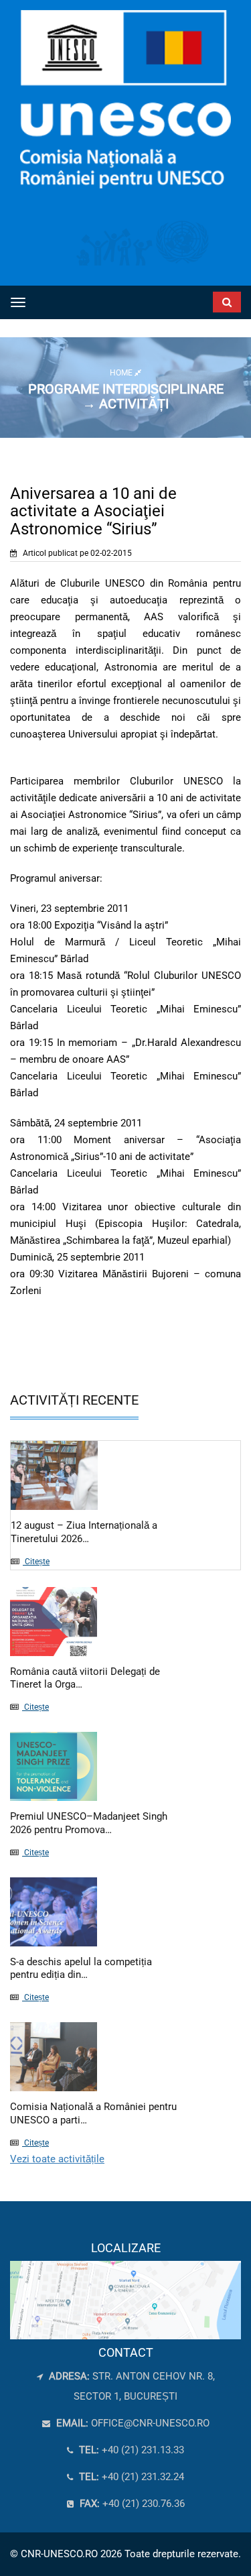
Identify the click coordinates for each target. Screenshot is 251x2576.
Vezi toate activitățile (57, 2159)
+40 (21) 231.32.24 (130, 2477)
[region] (125, 2291)
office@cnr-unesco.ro (150, 2423)
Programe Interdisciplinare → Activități (126, 396)
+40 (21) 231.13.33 (130, 2450)
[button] (209, 299)
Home (122, 373)
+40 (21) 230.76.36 (131, 2504)
